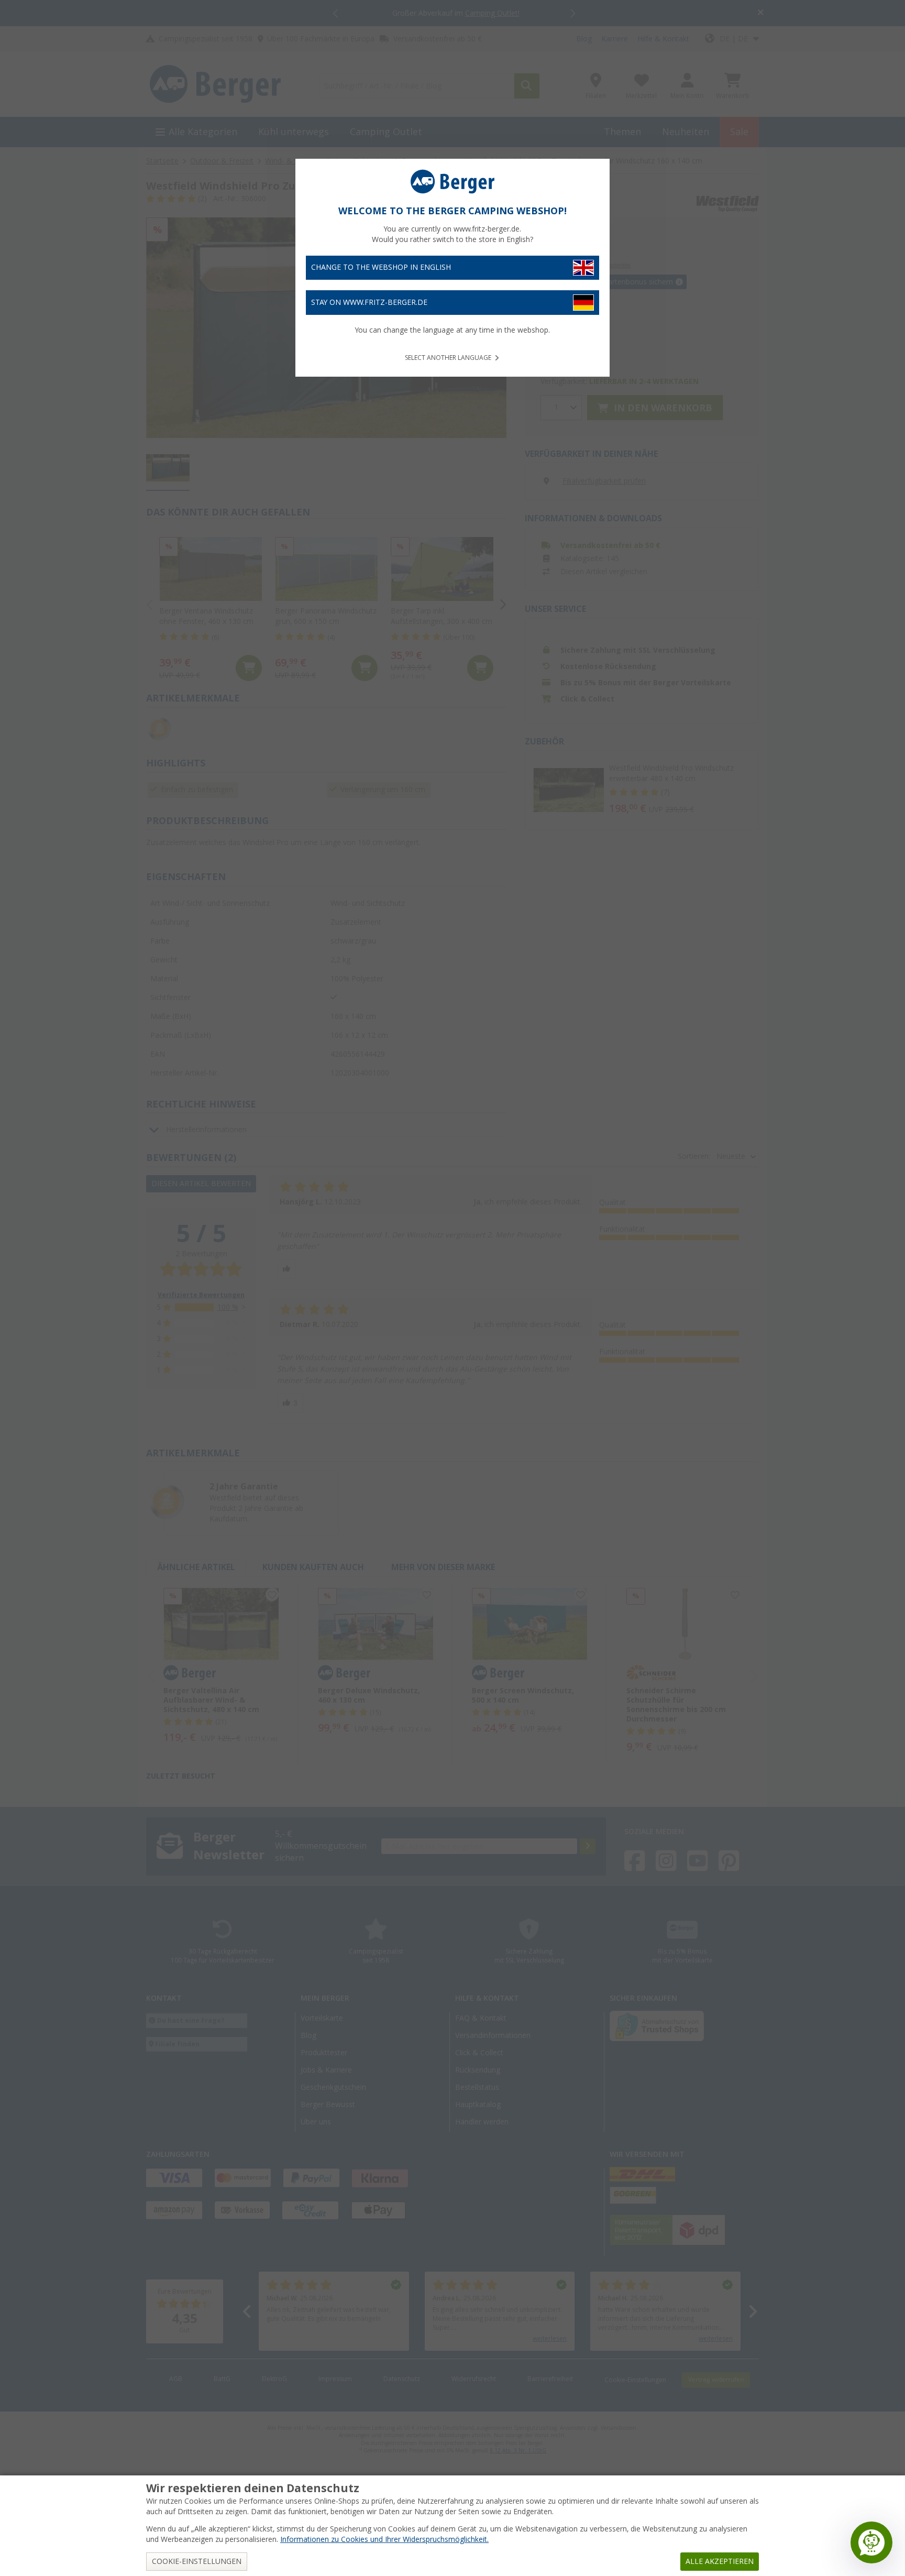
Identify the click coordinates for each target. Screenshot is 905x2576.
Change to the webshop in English (381, 267)
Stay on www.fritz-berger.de (369, 302)
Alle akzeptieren (720, 2561)
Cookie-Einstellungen (197, 2561)
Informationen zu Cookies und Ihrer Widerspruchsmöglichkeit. (384, 2539)
